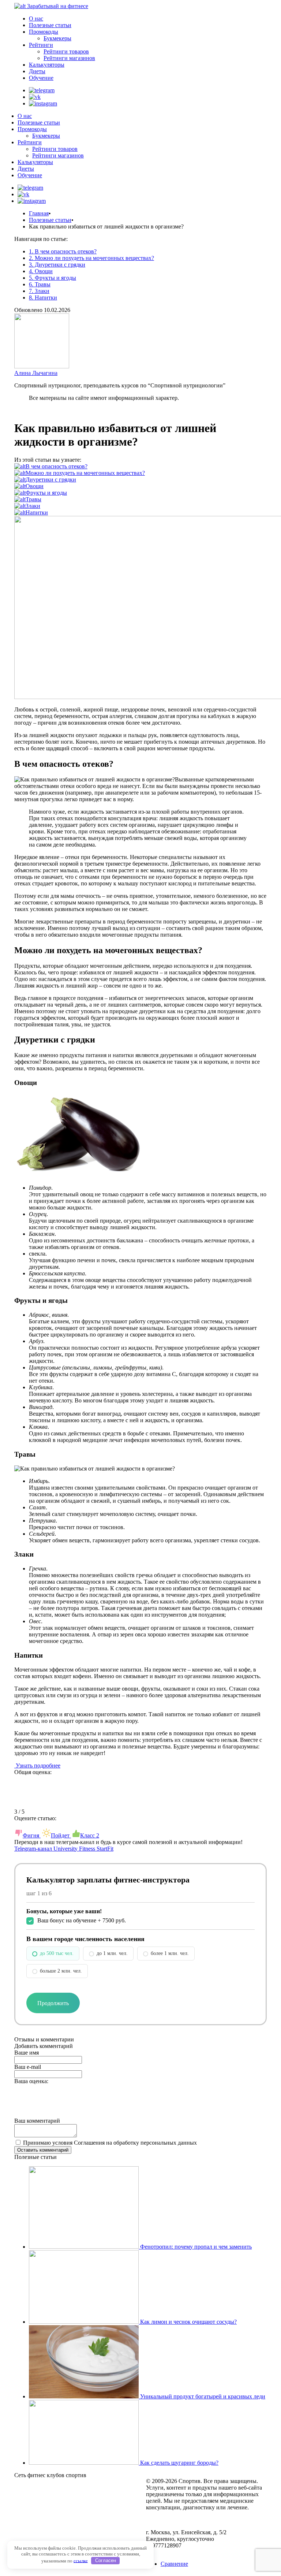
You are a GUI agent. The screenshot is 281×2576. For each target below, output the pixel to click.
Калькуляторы (47, 65)
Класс (90, 1835)
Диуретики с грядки (51, 479)
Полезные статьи (50, 25)
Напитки (37, 512)
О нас (36, 18)
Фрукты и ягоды (46, 493)
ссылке (81, 2560)
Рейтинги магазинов (69, 58)
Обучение (41, 78)
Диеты (37, 71)
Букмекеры (57, 38)
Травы (33, 499)
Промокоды (44, 32)
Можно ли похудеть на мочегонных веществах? (85, 473)
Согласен (106, 2560)
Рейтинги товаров (66, 51)
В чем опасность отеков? (57, 466)
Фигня (32, 1835)
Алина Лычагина (36, 373)
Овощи (35, 486)
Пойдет (61, 1835)
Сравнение (174, 2564)
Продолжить (53, 2003)
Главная (39, 213)
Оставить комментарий (43, 2150)
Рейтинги (41, 45)
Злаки (33, 506)
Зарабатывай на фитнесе (58, 6)
